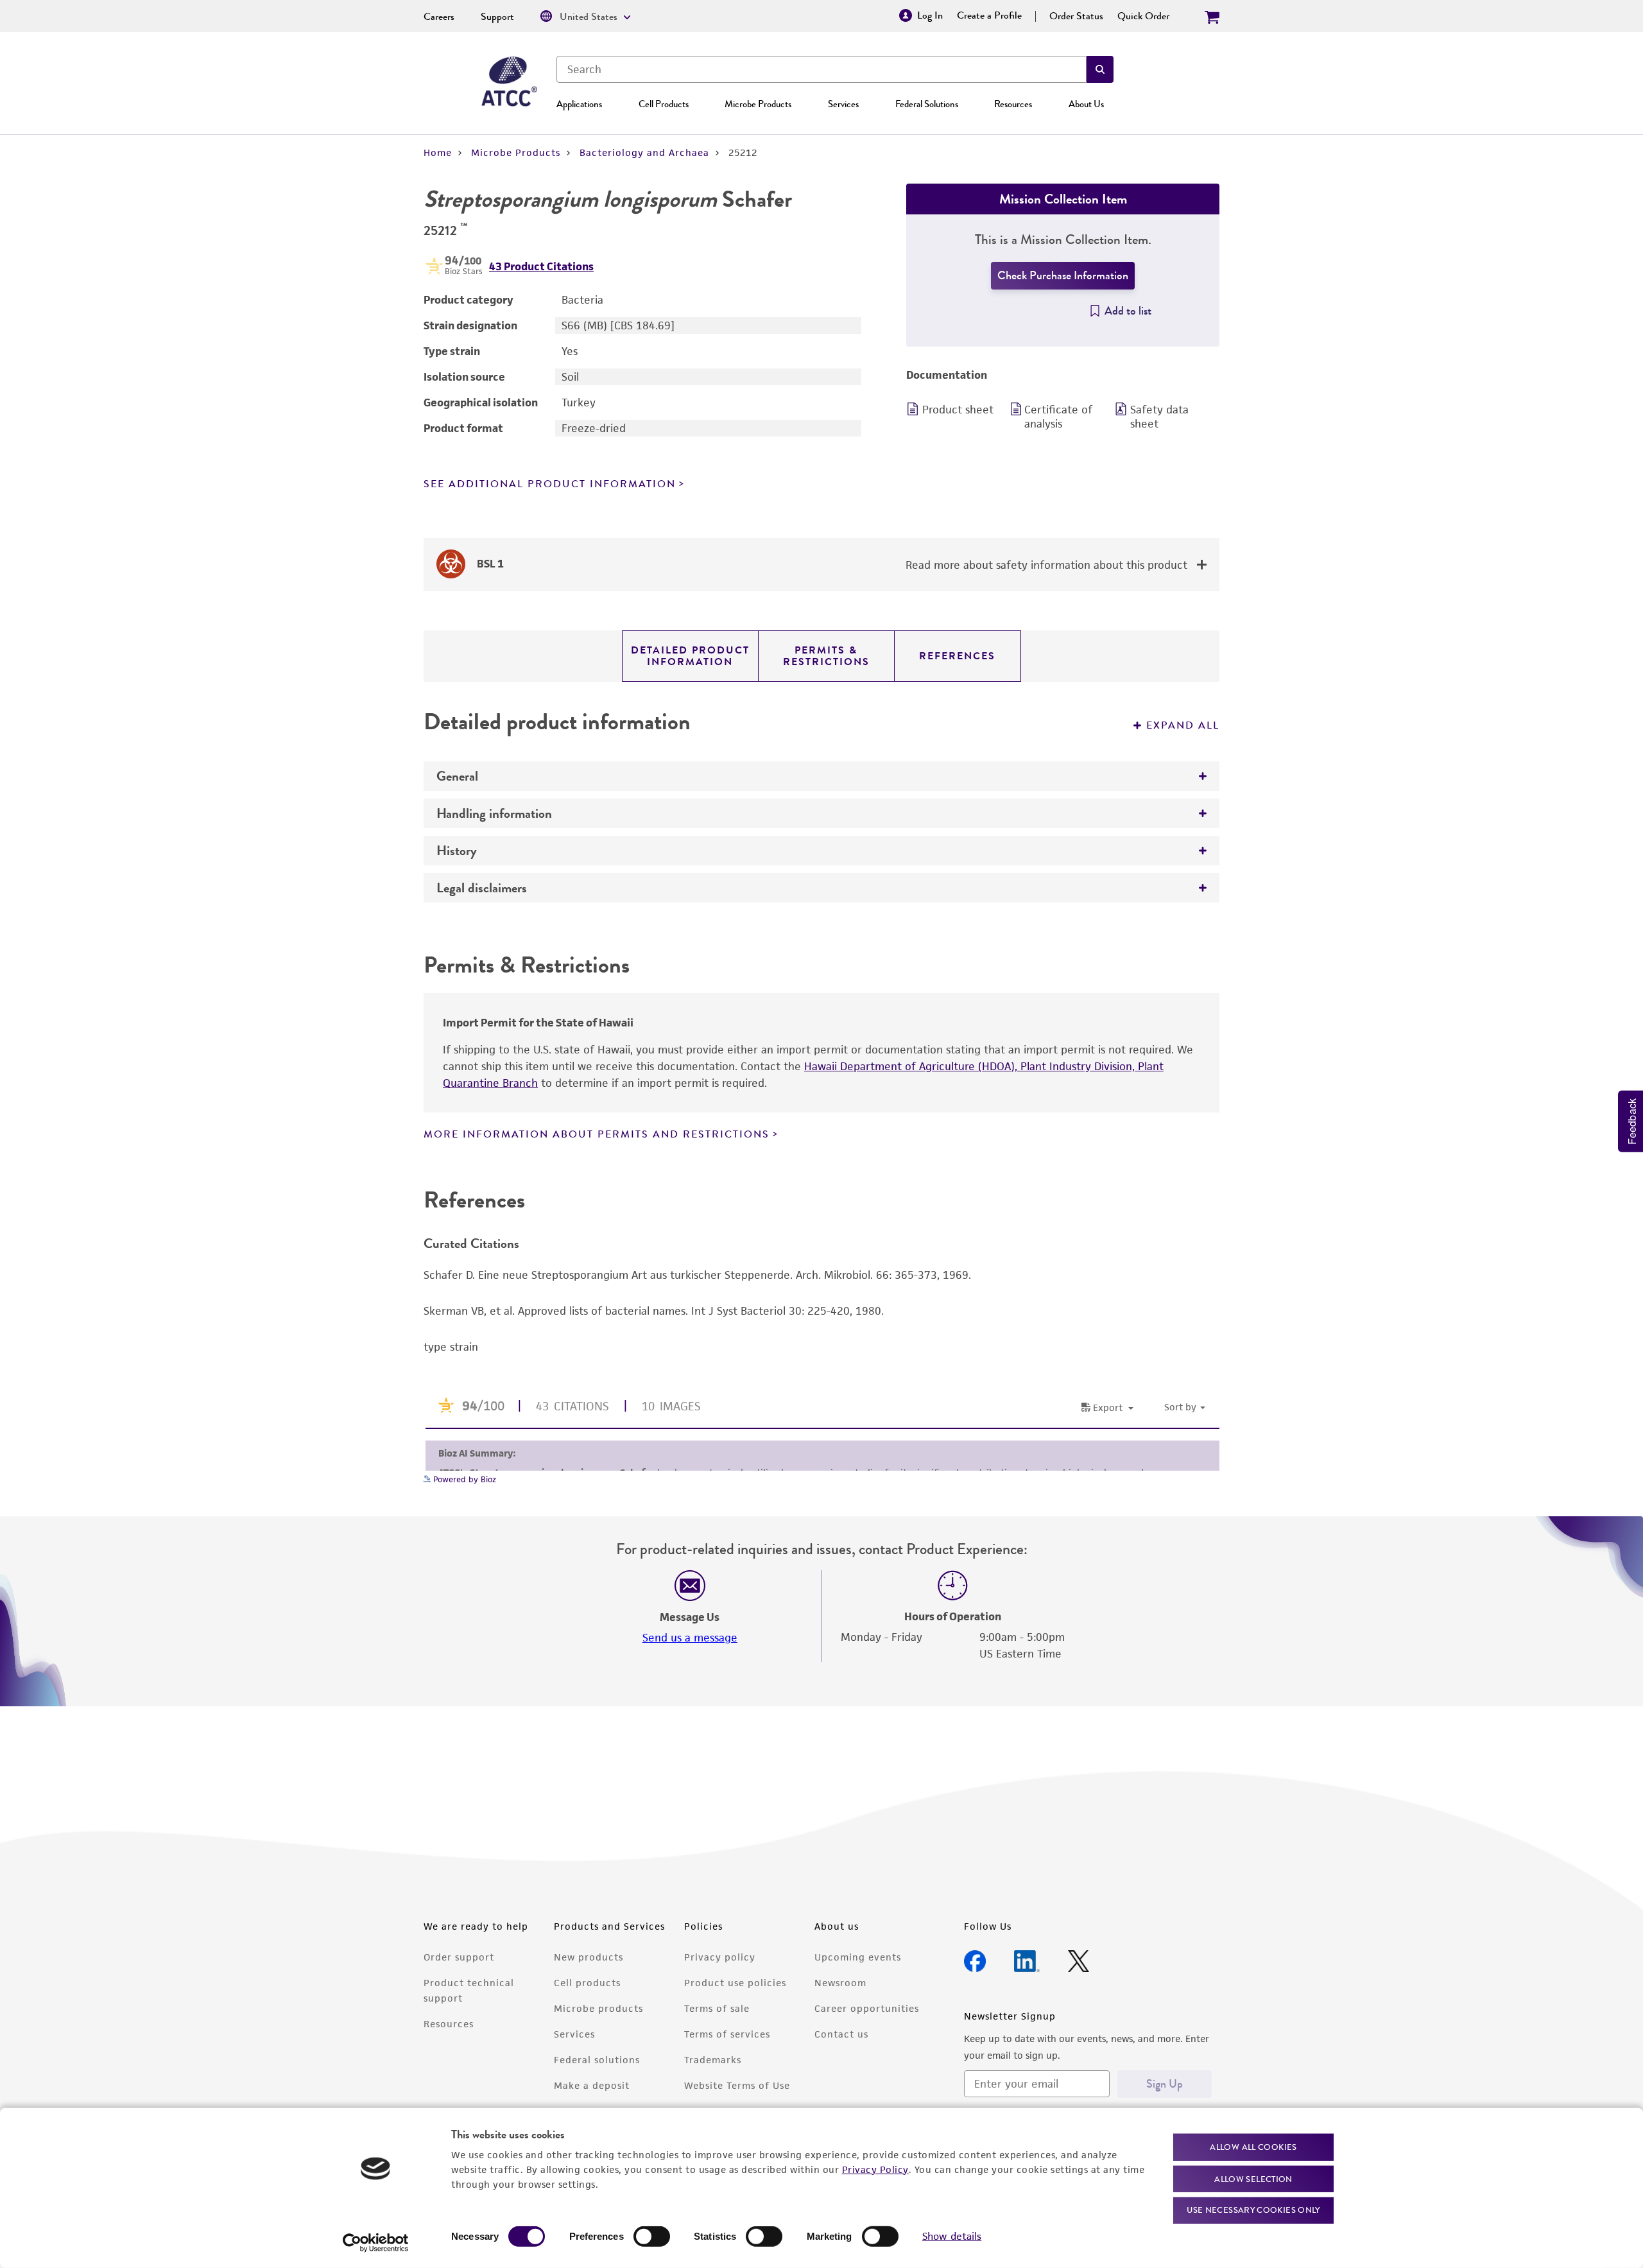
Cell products (587, 1983)
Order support (459, 1957)
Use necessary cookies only (1253, 2210)
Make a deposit (592, 2085)
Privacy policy (720, 1957)
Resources (1013, 104)
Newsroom (840, 1983)
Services (843, 104)
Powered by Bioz (463, 1479)
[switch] (652, 2237)
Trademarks (713, 2060)
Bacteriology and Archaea (644, 152)
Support (497, 17)
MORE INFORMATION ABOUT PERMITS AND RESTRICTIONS (597, 1134)
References (957, 656)
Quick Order (1143, 16)
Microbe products (598, 2008)
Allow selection (1253, 2178)
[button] (1100, 69)
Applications (579, 104)
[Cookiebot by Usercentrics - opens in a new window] (376, 2243)
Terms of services (727, 2034)
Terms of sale (717, 2008)
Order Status (1076, 16)
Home (438, 152)
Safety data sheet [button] (1159, 417)
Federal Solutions (927, 104)
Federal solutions (597, 2060)
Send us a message (690, 1638)
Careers (439, 17)
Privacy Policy (875, 2169)
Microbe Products (758, 104)
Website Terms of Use (737, 2085)
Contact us (841, 2034)
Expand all (1183, 725)
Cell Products (664, 104)
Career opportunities (867, 2008)
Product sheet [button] (958, 410)
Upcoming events (858, 1957)
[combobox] (821, 69)
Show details (952, 2236)
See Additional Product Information (550, 484)
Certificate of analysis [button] (1058, 417)
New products (589, 1957)
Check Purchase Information (1063, 275)
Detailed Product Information (690, 656)
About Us (1086, 104)
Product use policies (735, 1983)
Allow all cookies (1253, 2147)
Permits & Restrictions (826, 656)
